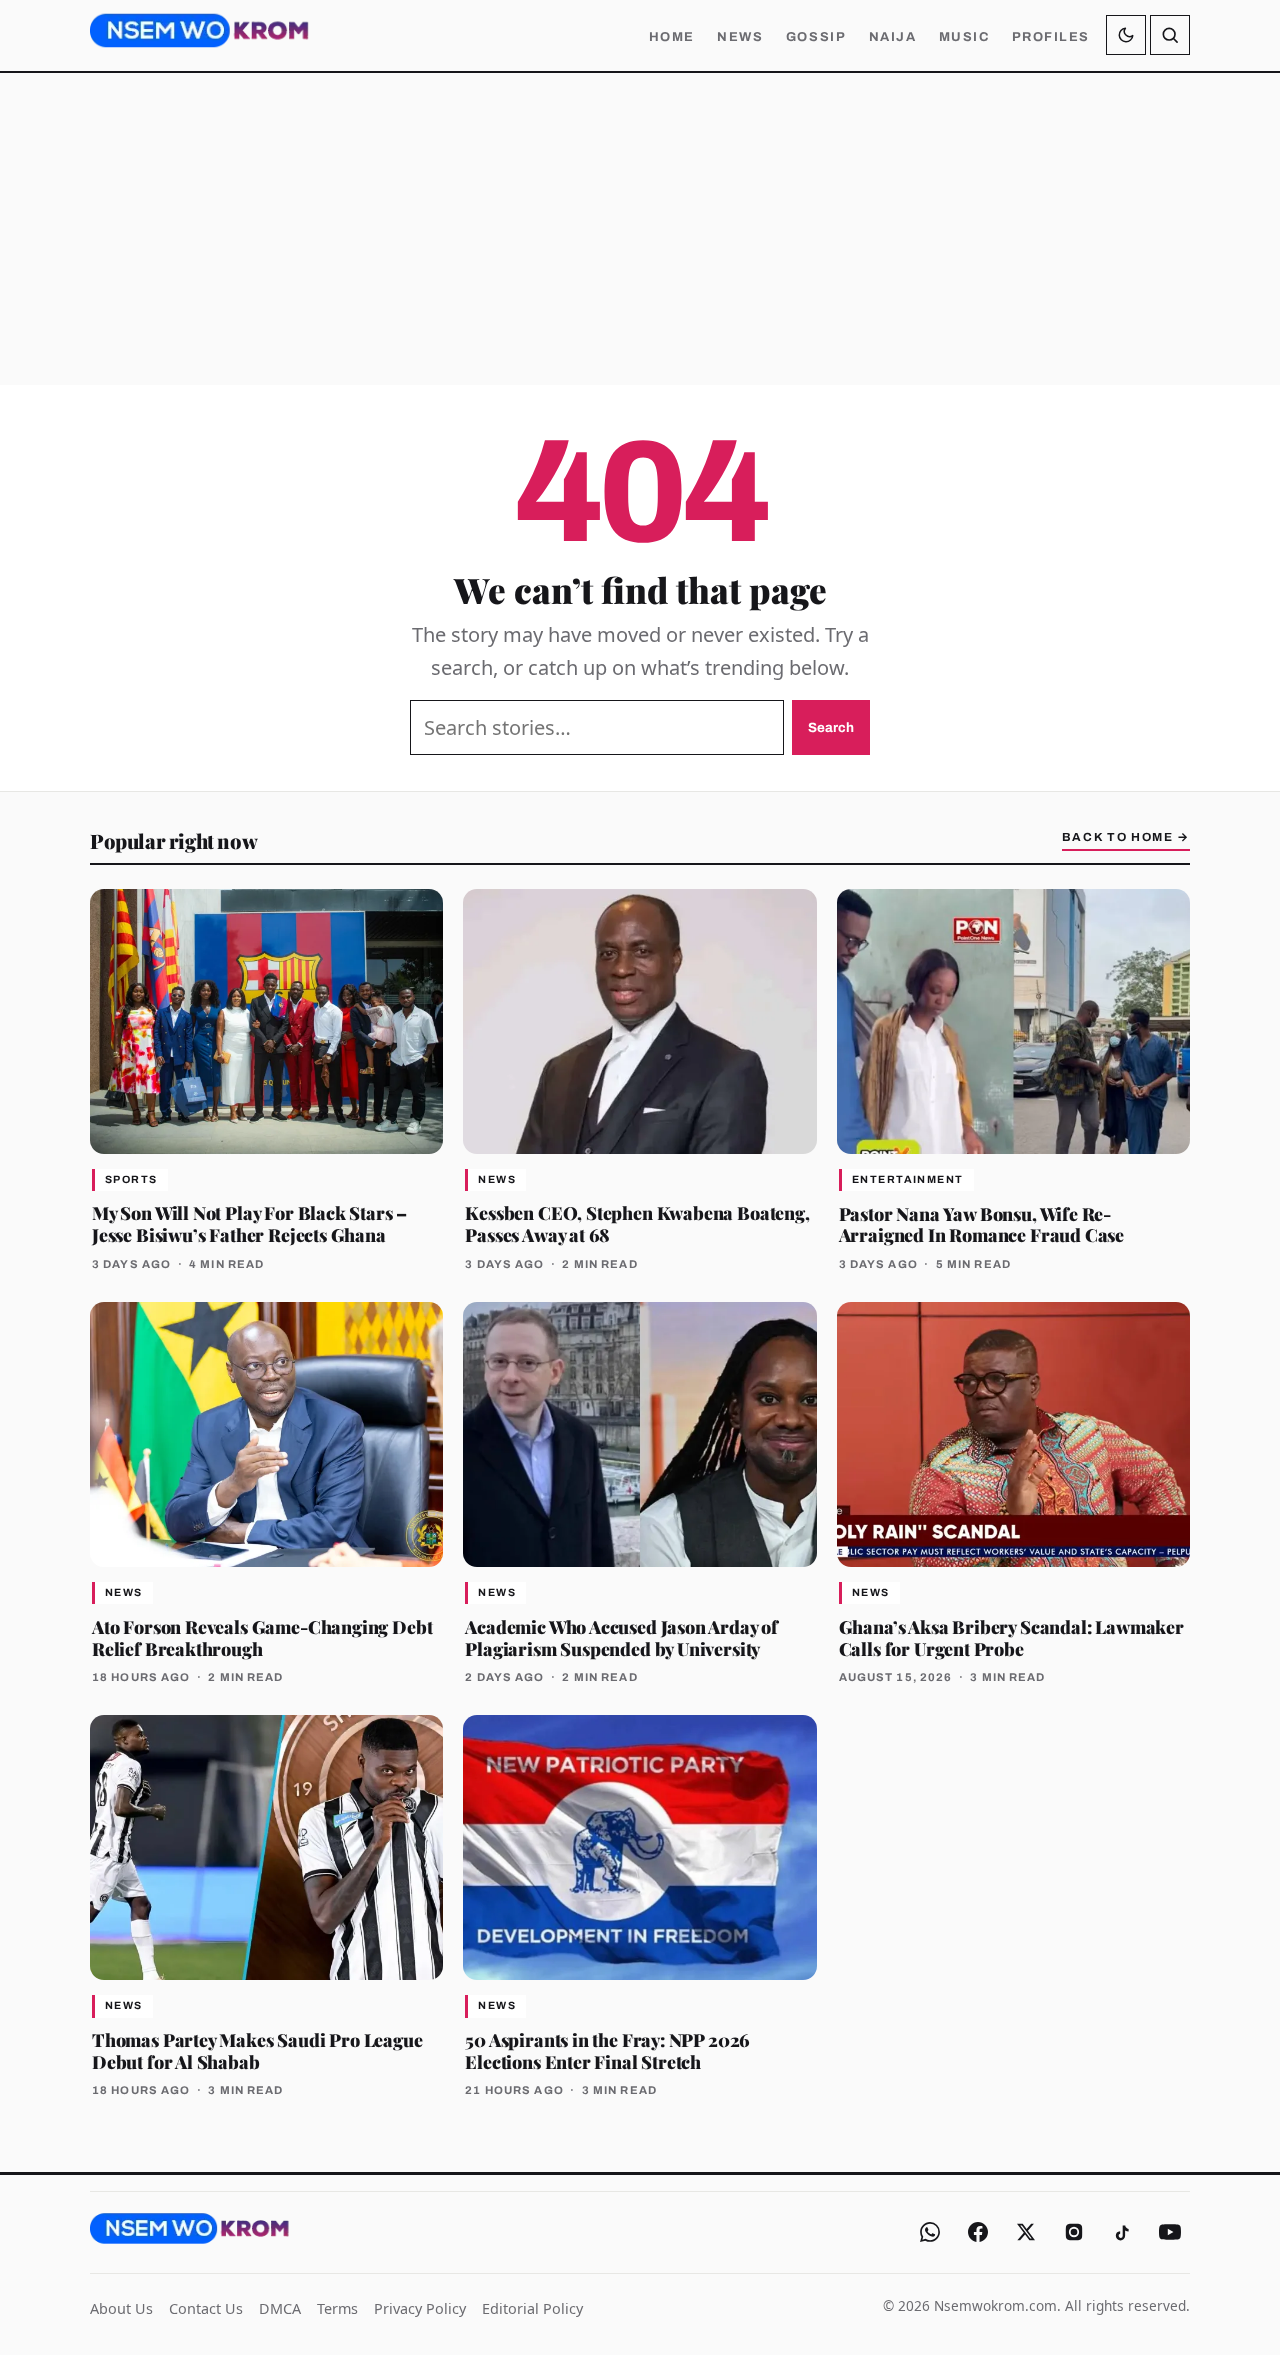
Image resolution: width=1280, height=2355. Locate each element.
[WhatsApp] (930, 2232)
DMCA (280, 2308)
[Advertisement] (640, 229)
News (740, 37)
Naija (893, 37)
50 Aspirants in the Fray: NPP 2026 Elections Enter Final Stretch (607, 2050)
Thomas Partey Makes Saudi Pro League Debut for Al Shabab (257, 2050)
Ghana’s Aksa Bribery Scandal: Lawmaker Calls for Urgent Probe (1011, 1637)
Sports (131, 1179)
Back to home (1126, 837)
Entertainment (908, 1179)
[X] (1026, 2232)
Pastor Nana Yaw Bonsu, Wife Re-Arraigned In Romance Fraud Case (981, 1224)
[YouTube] (1170, 2232)
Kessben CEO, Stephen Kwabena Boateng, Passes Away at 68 (637, 1223)
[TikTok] (1122, 2232)
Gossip (816, 37)
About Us (121, 2308)
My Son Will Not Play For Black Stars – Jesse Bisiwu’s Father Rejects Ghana (249, 1223)
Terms (337, 2308)
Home (672, 37)
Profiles (1051, 37)
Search (831, 727)
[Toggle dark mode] (1126, 35)
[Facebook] (978, 2232)
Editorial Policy (532, 2308)
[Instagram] (1074, 2232)
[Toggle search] (1170, 35)
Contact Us (206, 2308)
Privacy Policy (420, 2308)
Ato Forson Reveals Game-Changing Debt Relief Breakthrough (262, 1637)
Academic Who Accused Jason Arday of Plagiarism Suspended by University (621, 1637)
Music (964, 37)
